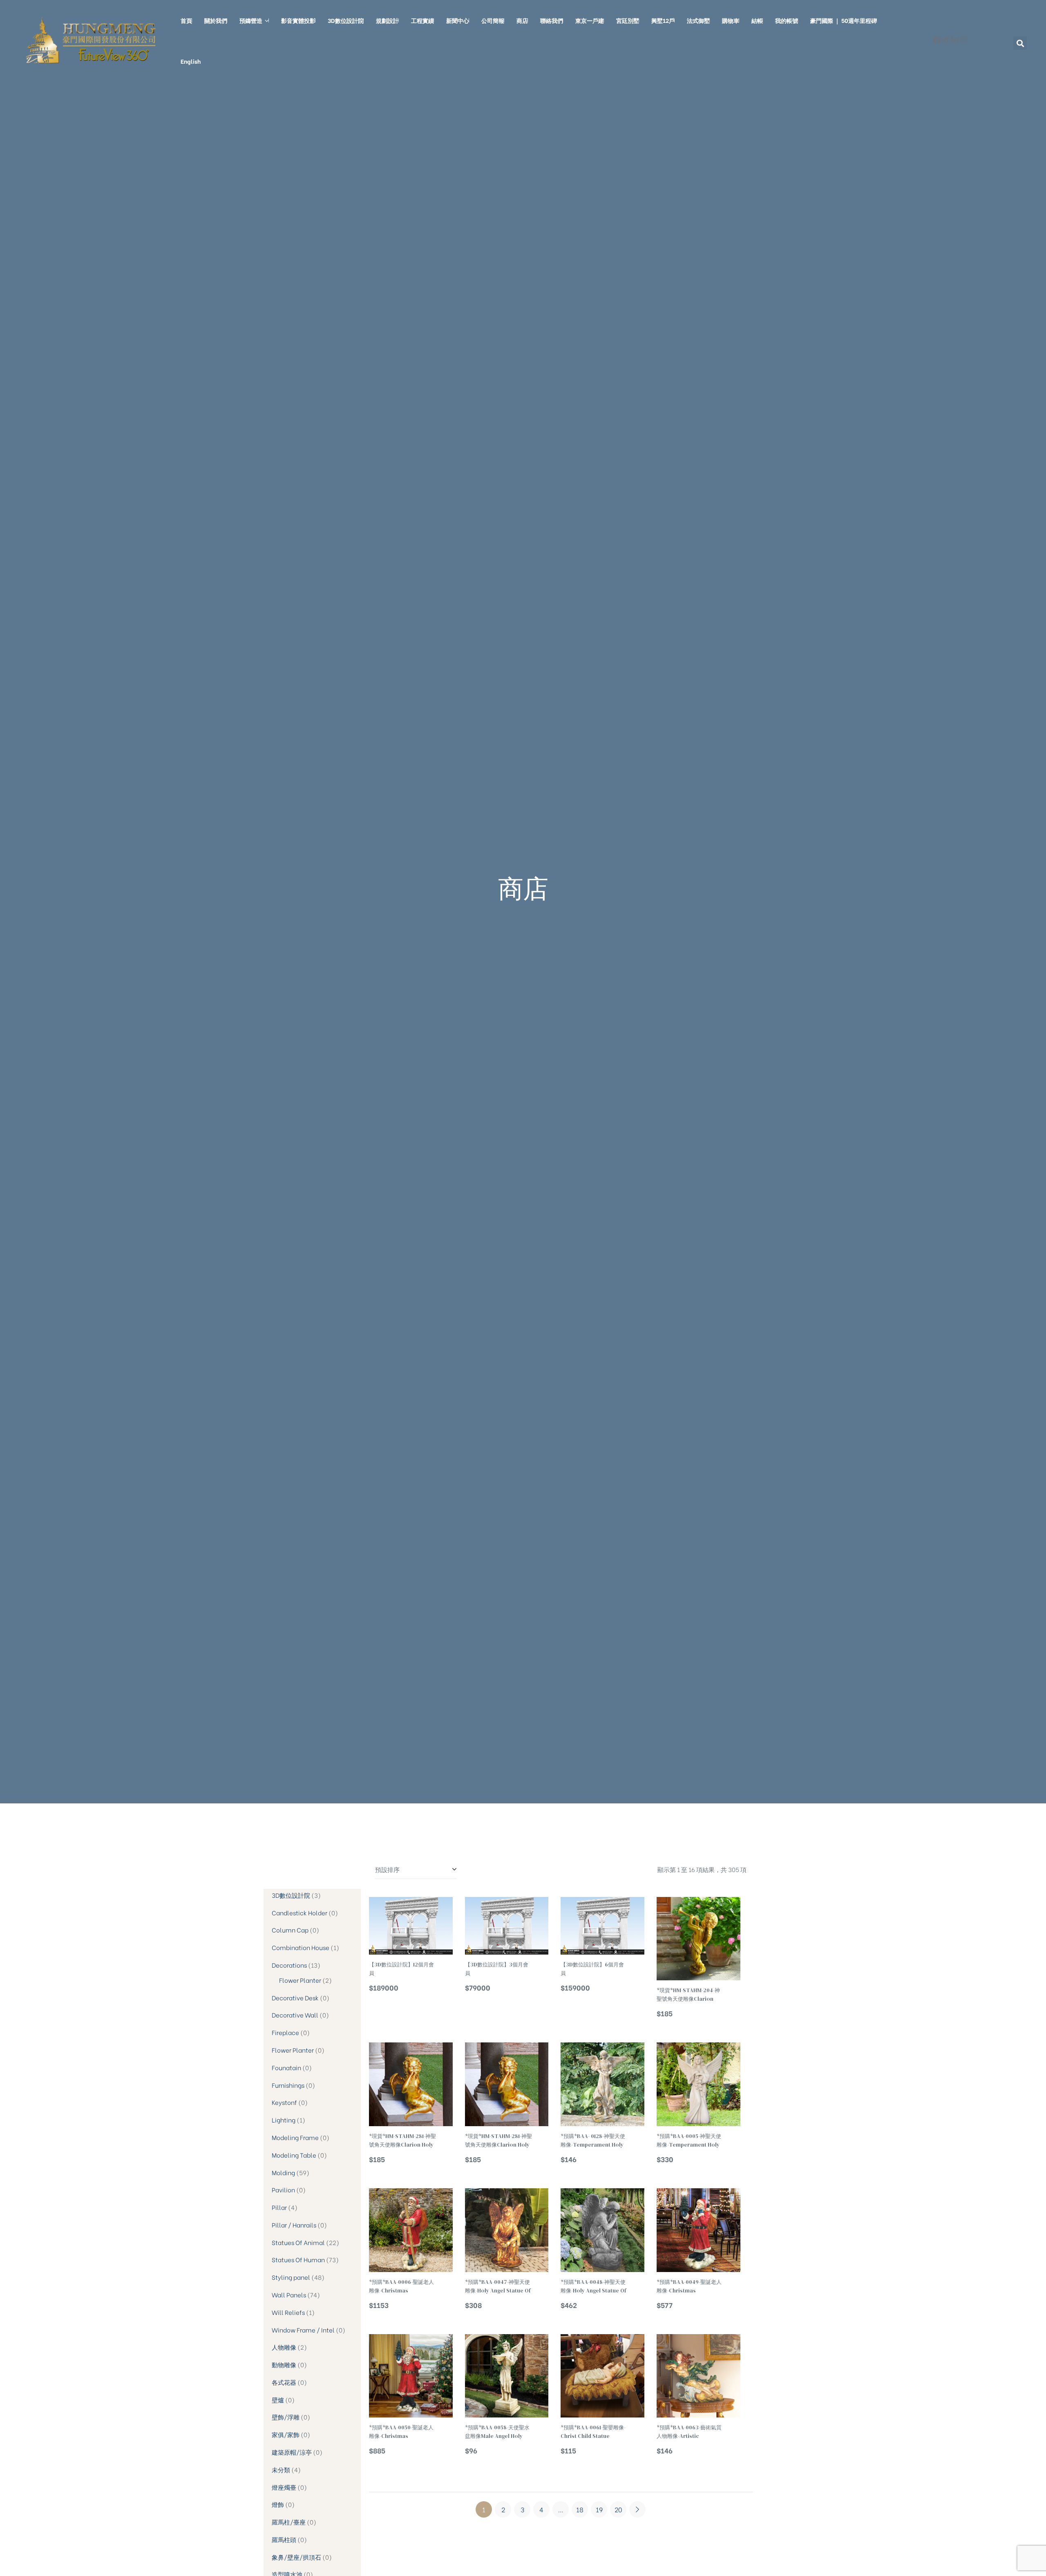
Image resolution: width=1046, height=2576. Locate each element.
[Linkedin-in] (955, 40)
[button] (1020, 43)
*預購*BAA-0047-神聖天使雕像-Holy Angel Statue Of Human (498, 2287)
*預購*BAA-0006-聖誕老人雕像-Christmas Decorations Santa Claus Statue (402, 2287)
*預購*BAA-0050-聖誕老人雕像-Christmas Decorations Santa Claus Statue (402, 2432)
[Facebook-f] (937, 40)
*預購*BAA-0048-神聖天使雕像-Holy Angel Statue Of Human (593, 2287)
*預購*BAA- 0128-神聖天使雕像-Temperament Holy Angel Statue (593, 2141)
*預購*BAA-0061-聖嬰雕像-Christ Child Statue (593, 2432)
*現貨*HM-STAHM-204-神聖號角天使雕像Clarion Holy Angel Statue (688, 1995)
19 (599, 2509)
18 (580, 2509)
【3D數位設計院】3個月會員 (497, 1969)
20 (618, 2509)
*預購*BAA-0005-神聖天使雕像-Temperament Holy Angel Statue (689, 2141)
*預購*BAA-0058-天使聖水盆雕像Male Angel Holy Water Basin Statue (497, 2432)
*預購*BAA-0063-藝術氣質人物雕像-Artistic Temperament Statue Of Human (689, 2432)
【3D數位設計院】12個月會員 (401, 1969)
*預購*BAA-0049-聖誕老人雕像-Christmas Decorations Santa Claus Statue (689, 2287)
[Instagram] (964, 40)
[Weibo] (946, 40)
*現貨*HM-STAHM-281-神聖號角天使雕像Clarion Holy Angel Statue (402, 2141)
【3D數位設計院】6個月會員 (592, 1969)
